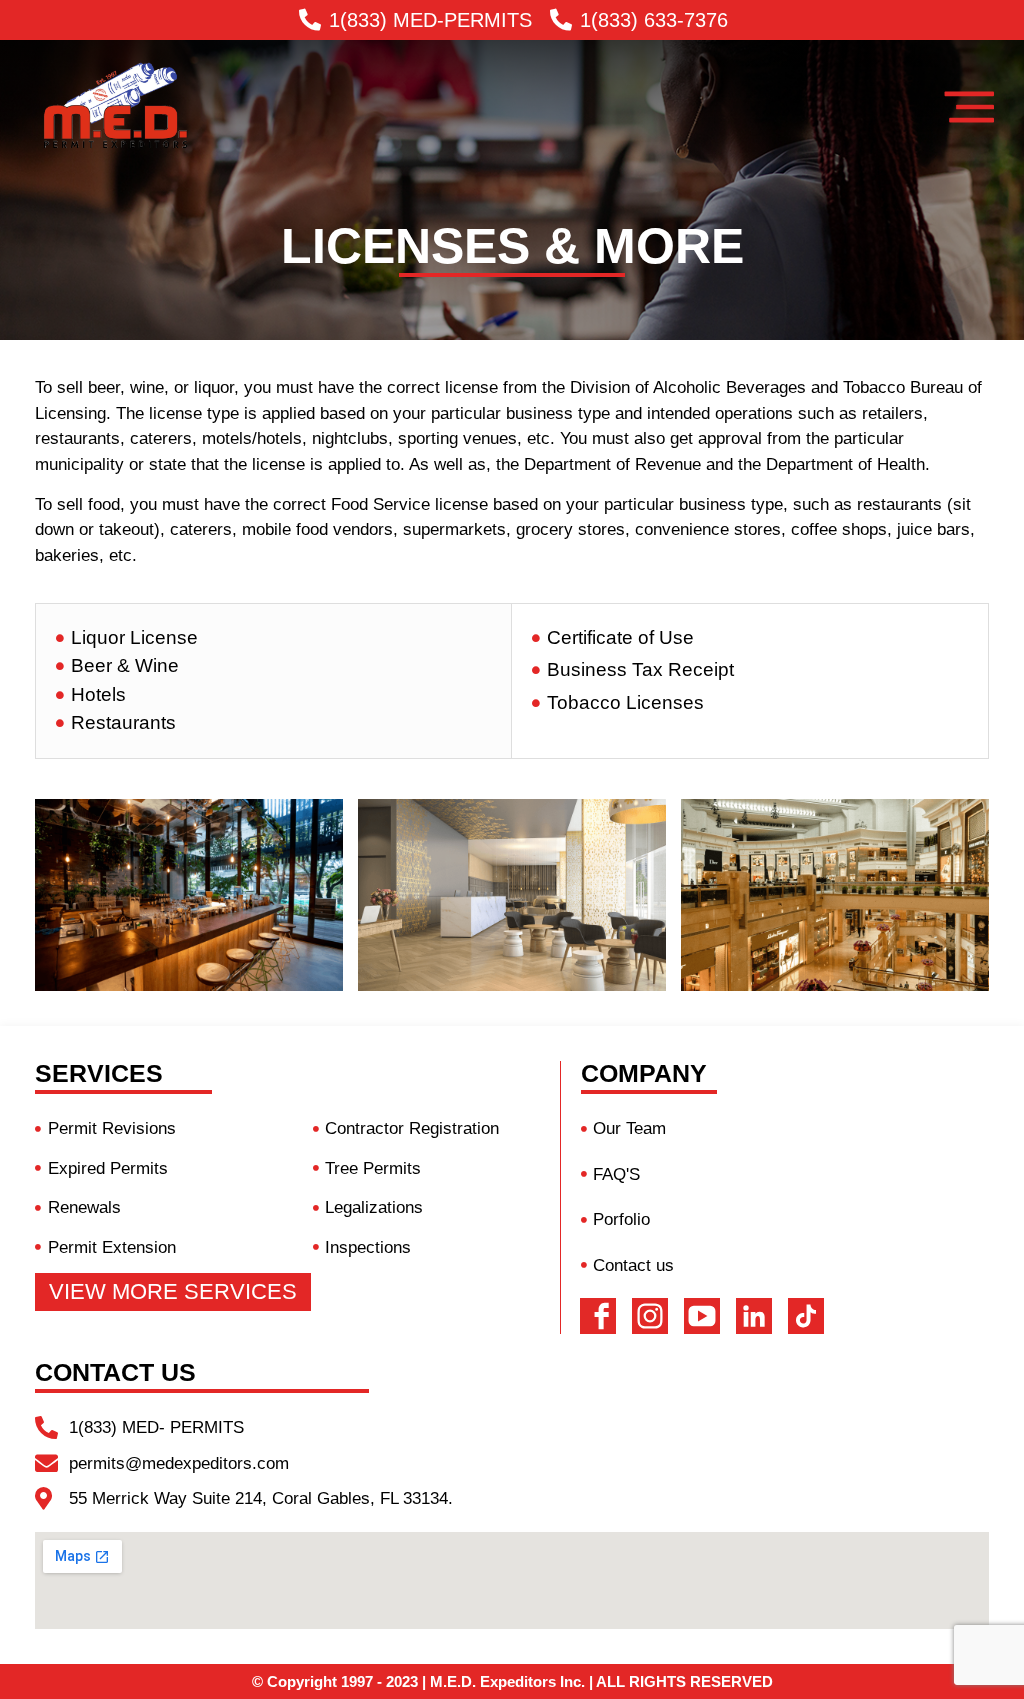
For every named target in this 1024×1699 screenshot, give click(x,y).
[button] (173, 1292)
